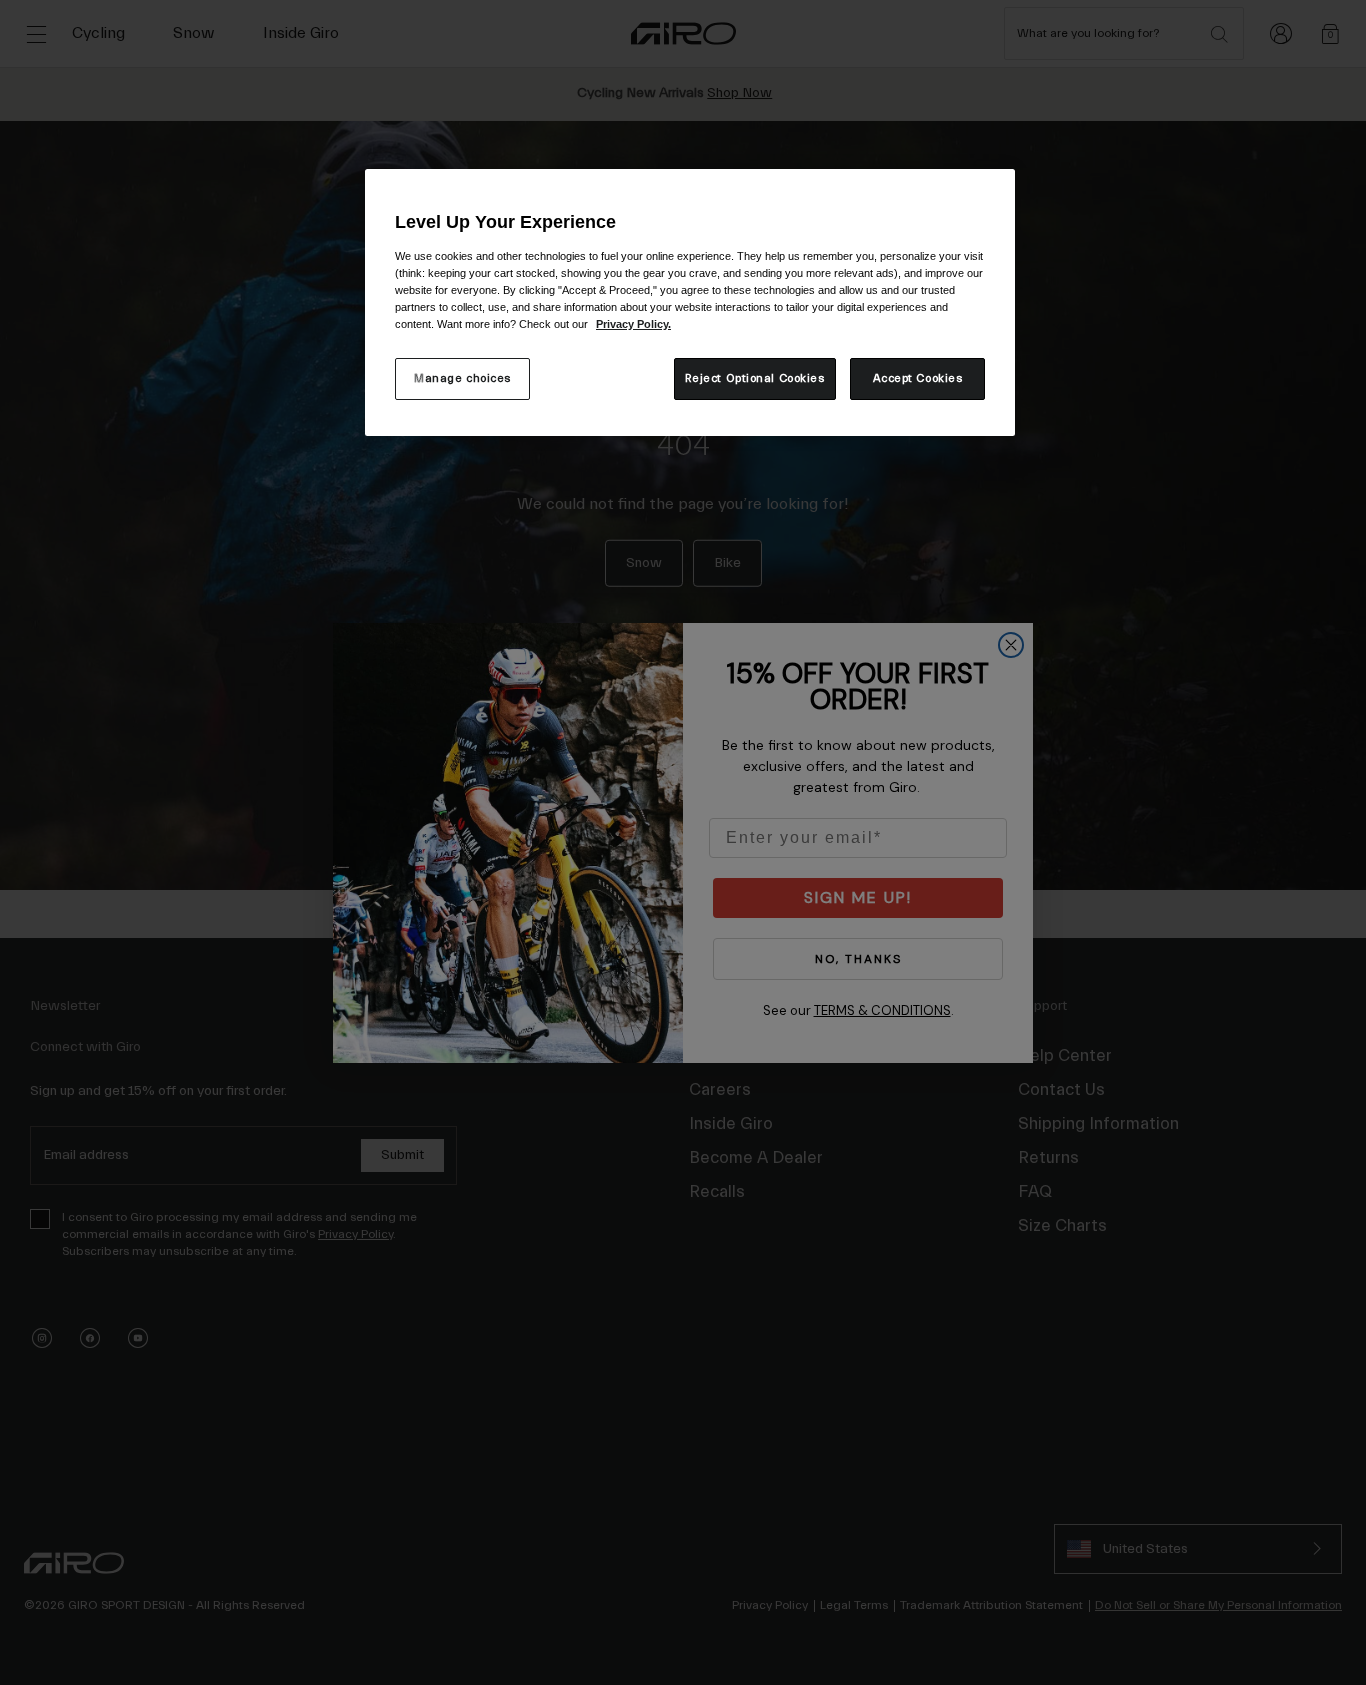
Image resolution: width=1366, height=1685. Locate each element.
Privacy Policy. (633, 324)
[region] (690, 302)
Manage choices (462, 378)
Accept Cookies (918, 378)
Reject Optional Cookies (755, 378)
